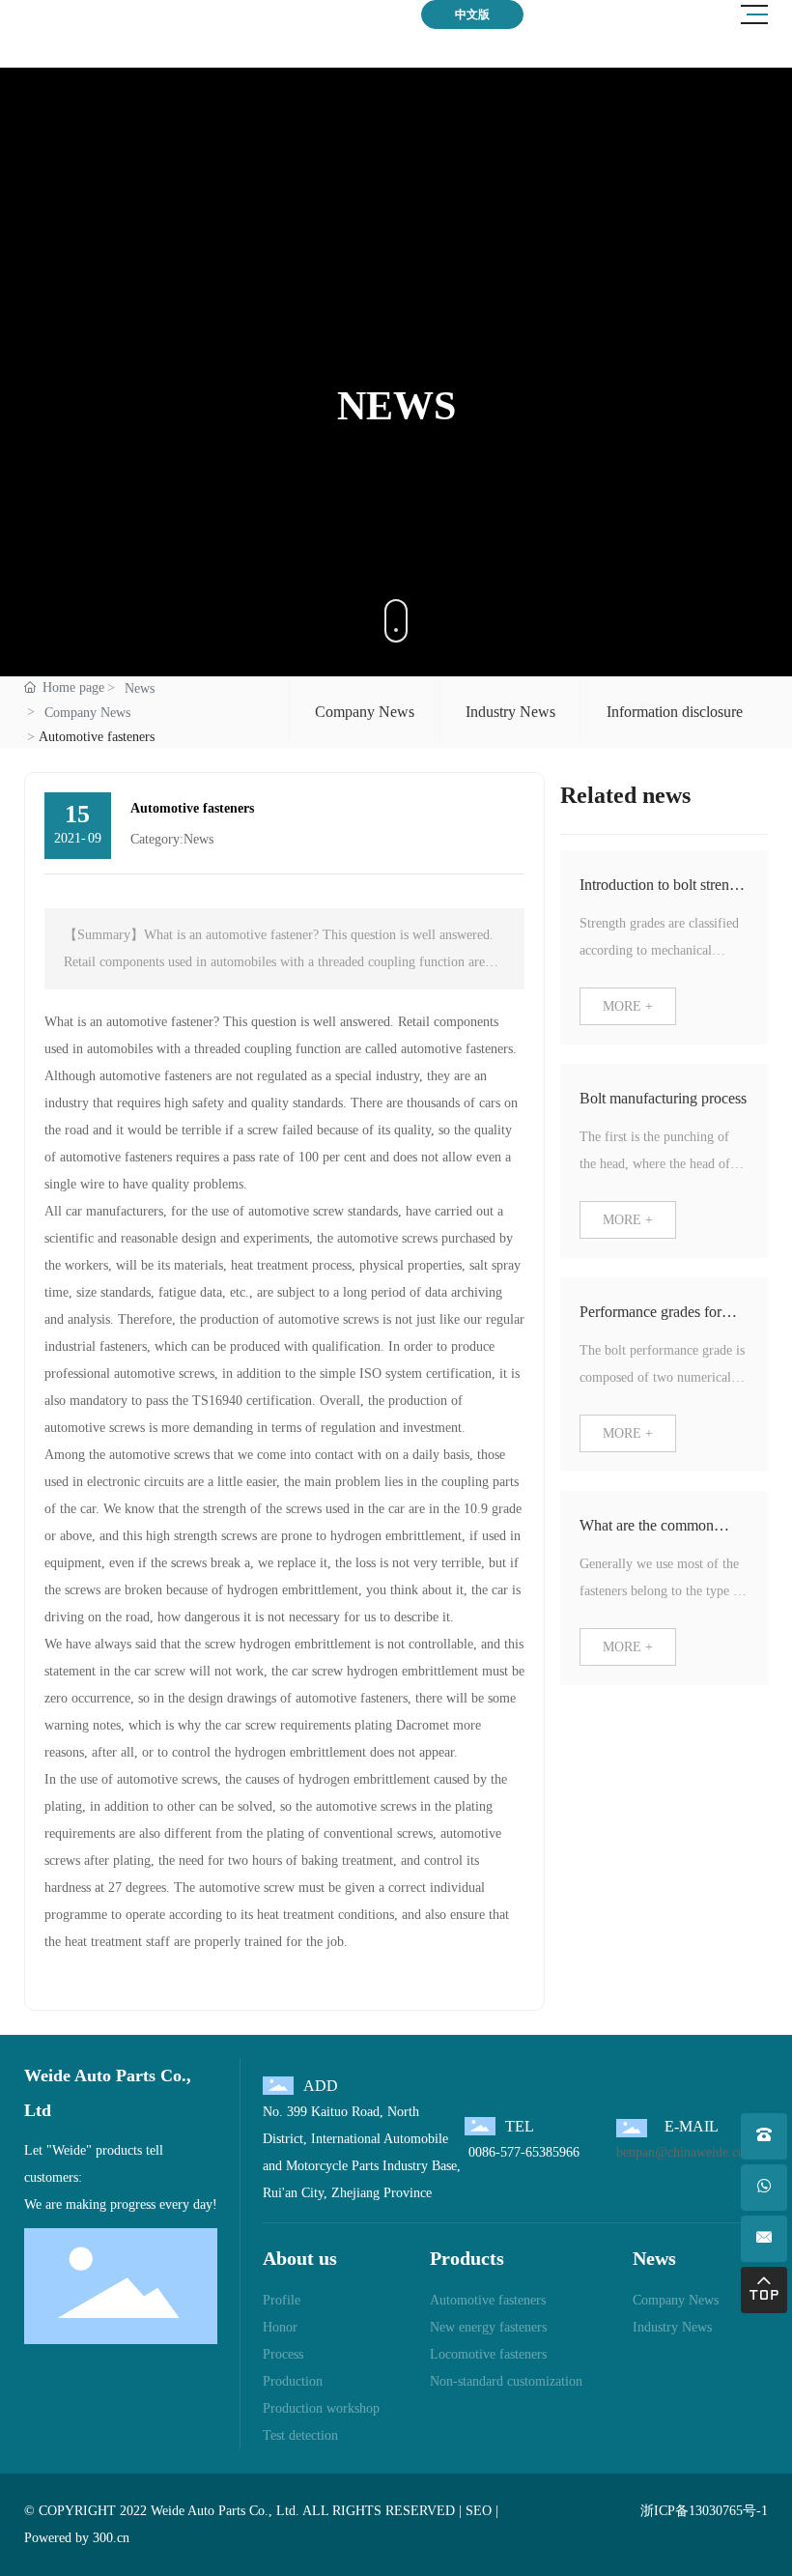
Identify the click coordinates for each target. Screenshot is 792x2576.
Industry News (510, 712)
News (140, 688)
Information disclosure (675, 712)
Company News (87, 713)
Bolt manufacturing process (663, 1098)
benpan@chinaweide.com (686, 2152)
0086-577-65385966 (522, 2152)
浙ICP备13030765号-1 (704, 2511)
